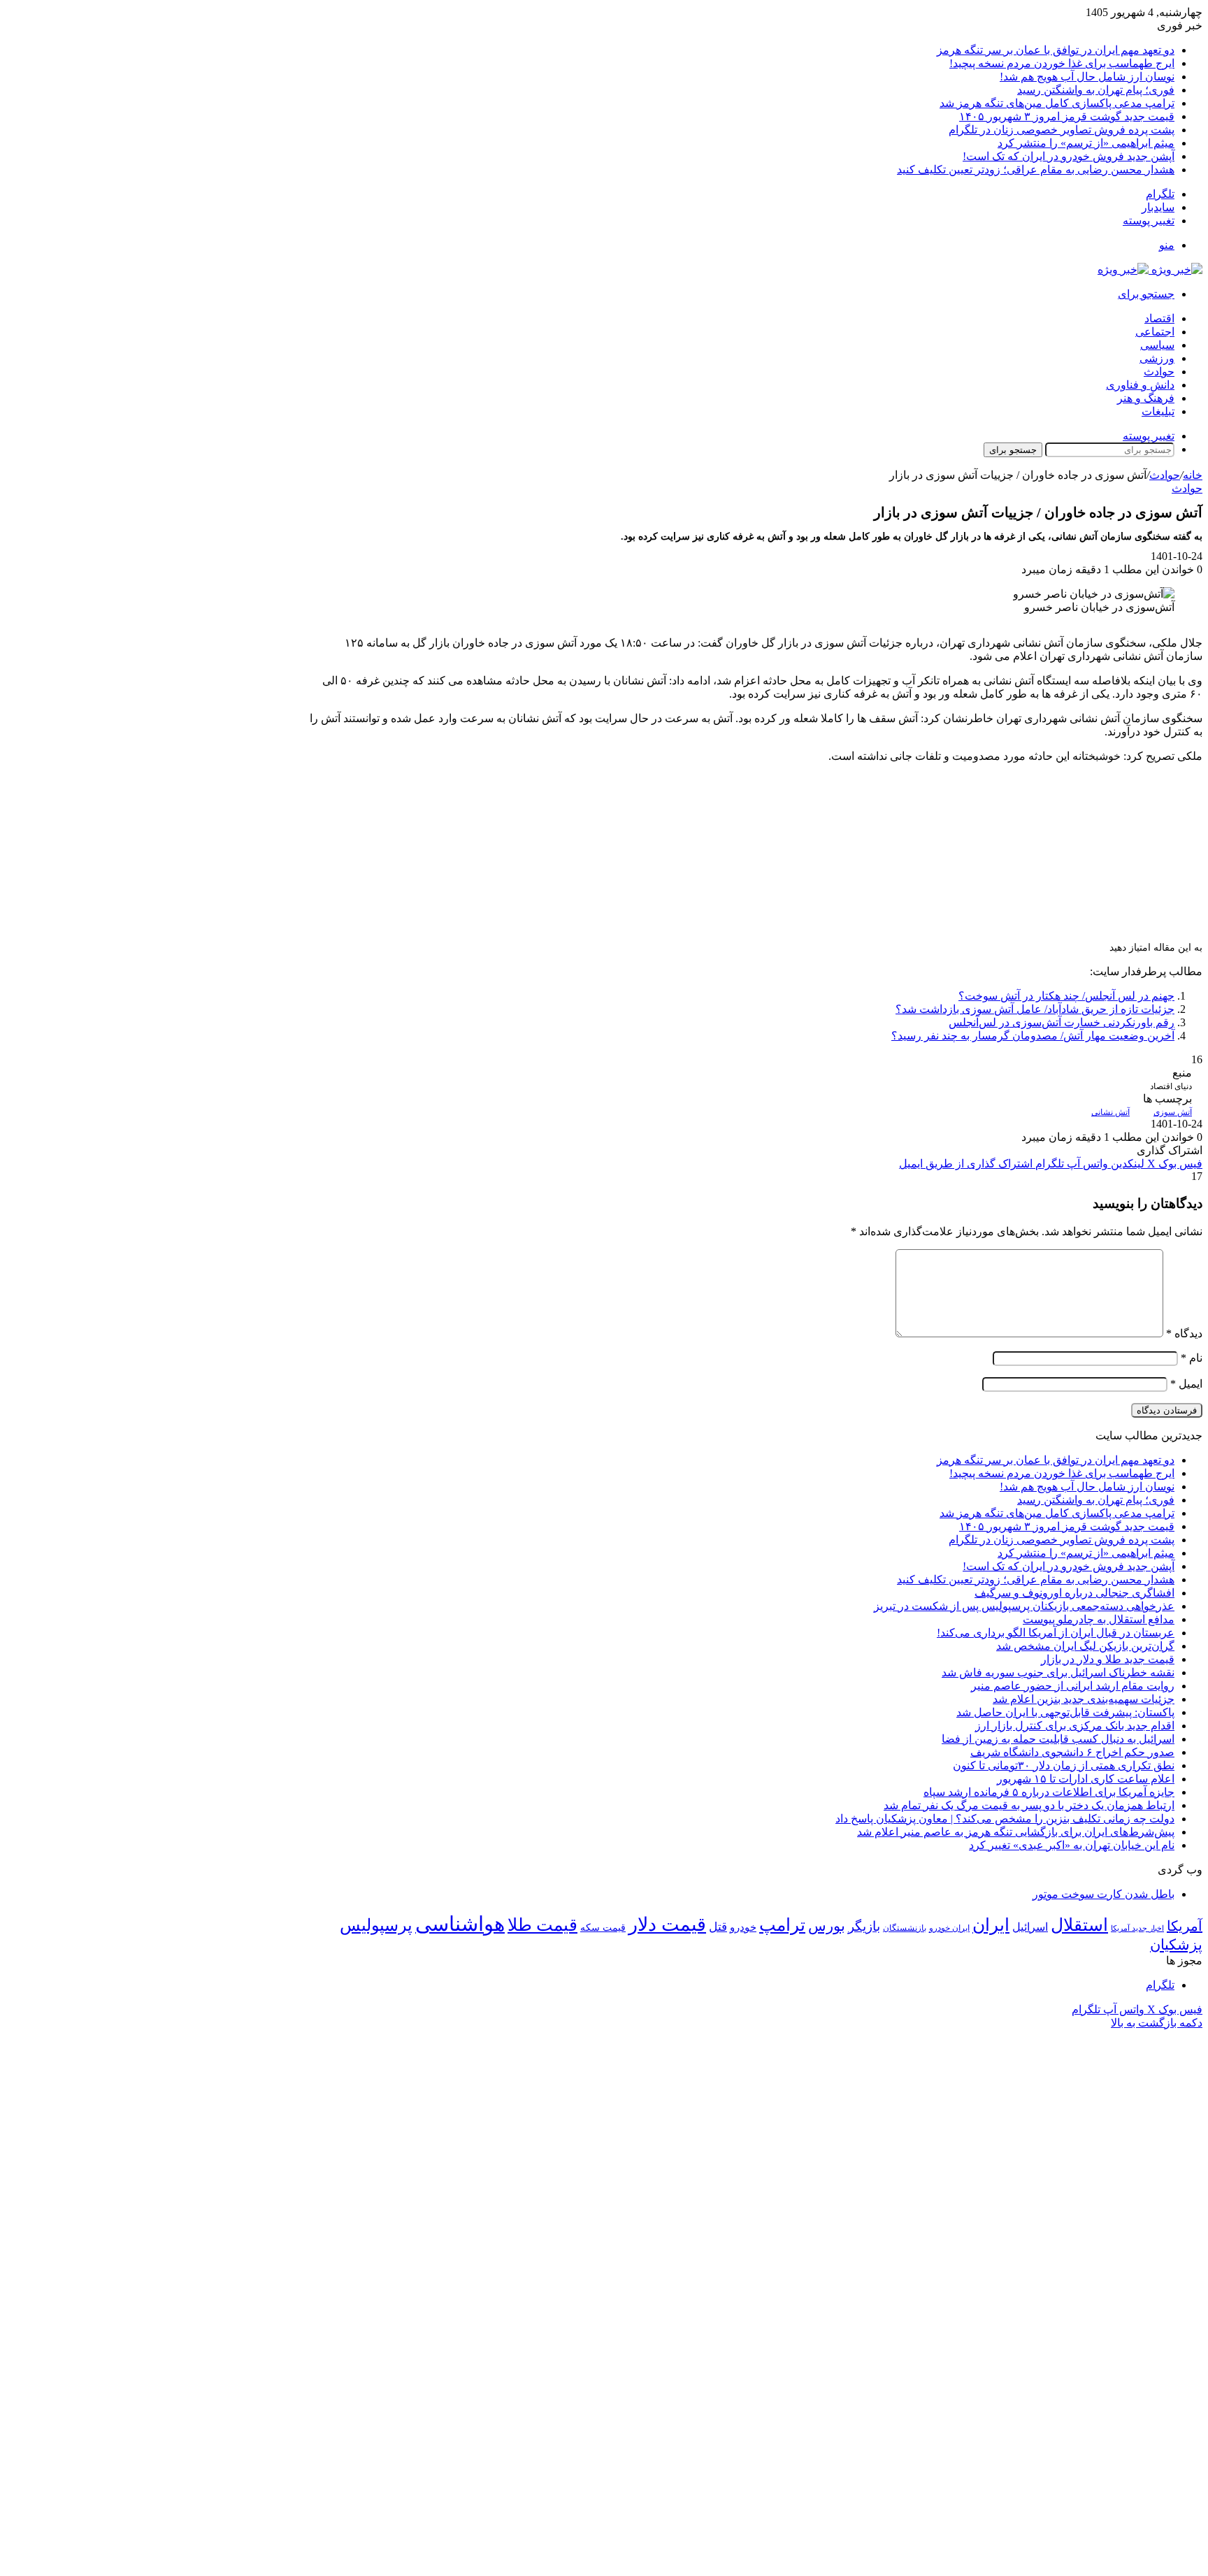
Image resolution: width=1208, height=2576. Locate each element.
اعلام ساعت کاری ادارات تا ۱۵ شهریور (1086, 1779)
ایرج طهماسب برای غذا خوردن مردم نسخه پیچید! (1062, 63)
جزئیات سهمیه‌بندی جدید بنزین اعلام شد (1084, 1699)
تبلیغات (1158, 411)
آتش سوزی (1173, 1112)
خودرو (743, 1927)
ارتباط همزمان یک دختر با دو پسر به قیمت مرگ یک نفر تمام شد (1029, 1805)
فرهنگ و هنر (1146, 398)
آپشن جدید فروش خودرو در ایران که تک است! (1069, 156)
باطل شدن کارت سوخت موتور (1103, 1894)
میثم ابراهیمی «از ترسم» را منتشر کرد (1086, 143)
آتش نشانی (1110, 1112)
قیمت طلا (542, 1925)
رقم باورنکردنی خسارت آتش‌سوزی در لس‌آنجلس (1062, 1022)
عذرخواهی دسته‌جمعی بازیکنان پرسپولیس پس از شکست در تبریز (1024, 1606)
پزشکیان (1176, 1945)
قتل (718, 1927)
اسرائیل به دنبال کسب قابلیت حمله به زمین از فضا (1058, 1739)
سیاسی (1157, 345)
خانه (1193, 475)
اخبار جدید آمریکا (1137, 1928)
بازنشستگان (905, 1928)
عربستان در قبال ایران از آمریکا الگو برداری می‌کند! (1056, 1633)
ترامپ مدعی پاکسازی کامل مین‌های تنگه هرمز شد (1057, 103)
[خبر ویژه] (1150, 269)
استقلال (1079, 1925)
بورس (827, 1926)
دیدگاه (1184, 1333)
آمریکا (1185, 1926)
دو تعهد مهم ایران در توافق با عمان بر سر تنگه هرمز (1056, 50)
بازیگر (864, 1926)
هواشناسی (460, 1924)
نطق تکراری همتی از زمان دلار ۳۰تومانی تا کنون (1064, 1765)
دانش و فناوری (1140, 385)
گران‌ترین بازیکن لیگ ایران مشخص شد (1085, 1646)
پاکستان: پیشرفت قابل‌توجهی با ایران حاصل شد (1065, 1712)
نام (1192, 1358)
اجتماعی (1155, 332)
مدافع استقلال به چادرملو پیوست (1099, 1619)
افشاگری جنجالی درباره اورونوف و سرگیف (1074, 1593)
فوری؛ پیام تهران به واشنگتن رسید (1096, 90)
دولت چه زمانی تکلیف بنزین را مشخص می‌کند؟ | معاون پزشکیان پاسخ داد (1005, 1819)
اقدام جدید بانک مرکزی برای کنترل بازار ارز (1075, 1726)
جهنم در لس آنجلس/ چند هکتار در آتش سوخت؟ (1066, 996)
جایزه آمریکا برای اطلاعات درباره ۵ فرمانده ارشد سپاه (1049, 1792)
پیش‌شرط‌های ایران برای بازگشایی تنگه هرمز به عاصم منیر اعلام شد (1016, 1832)
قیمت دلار (667, 1924)
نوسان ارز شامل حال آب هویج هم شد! (1087, 77)
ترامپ (782, 1925)
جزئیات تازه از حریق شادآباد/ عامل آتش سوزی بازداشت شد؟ (1035, 1009)
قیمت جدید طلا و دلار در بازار (1108, 1659)
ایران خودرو (949, 1928)
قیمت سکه (603, 1928)
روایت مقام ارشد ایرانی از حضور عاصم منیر (1073, 1686)
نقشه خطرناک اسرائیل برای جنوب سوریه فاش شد (1058, 1672)
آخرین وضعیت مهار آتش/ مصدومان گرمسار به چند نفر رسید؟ (1033, 1036)
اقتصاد (1159, 318)
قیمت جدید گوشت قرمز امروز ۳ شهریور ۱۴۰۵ (1067, 116)
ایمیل (1186, 1384)
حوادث (1159, 372)
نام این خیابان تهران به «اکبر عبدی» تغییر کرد (1072, 1845)
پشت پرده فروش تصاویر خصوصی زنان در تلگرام (1062, 130)
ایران (991, 1925)
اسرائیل (1030, 1927)
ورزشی (1157, 358)
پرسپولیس (376, 1925)
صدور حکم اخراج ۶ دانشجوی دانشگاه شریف (1072, 1752)
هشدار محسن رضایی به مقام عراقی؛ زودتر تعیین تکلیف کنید (1036, 170)
